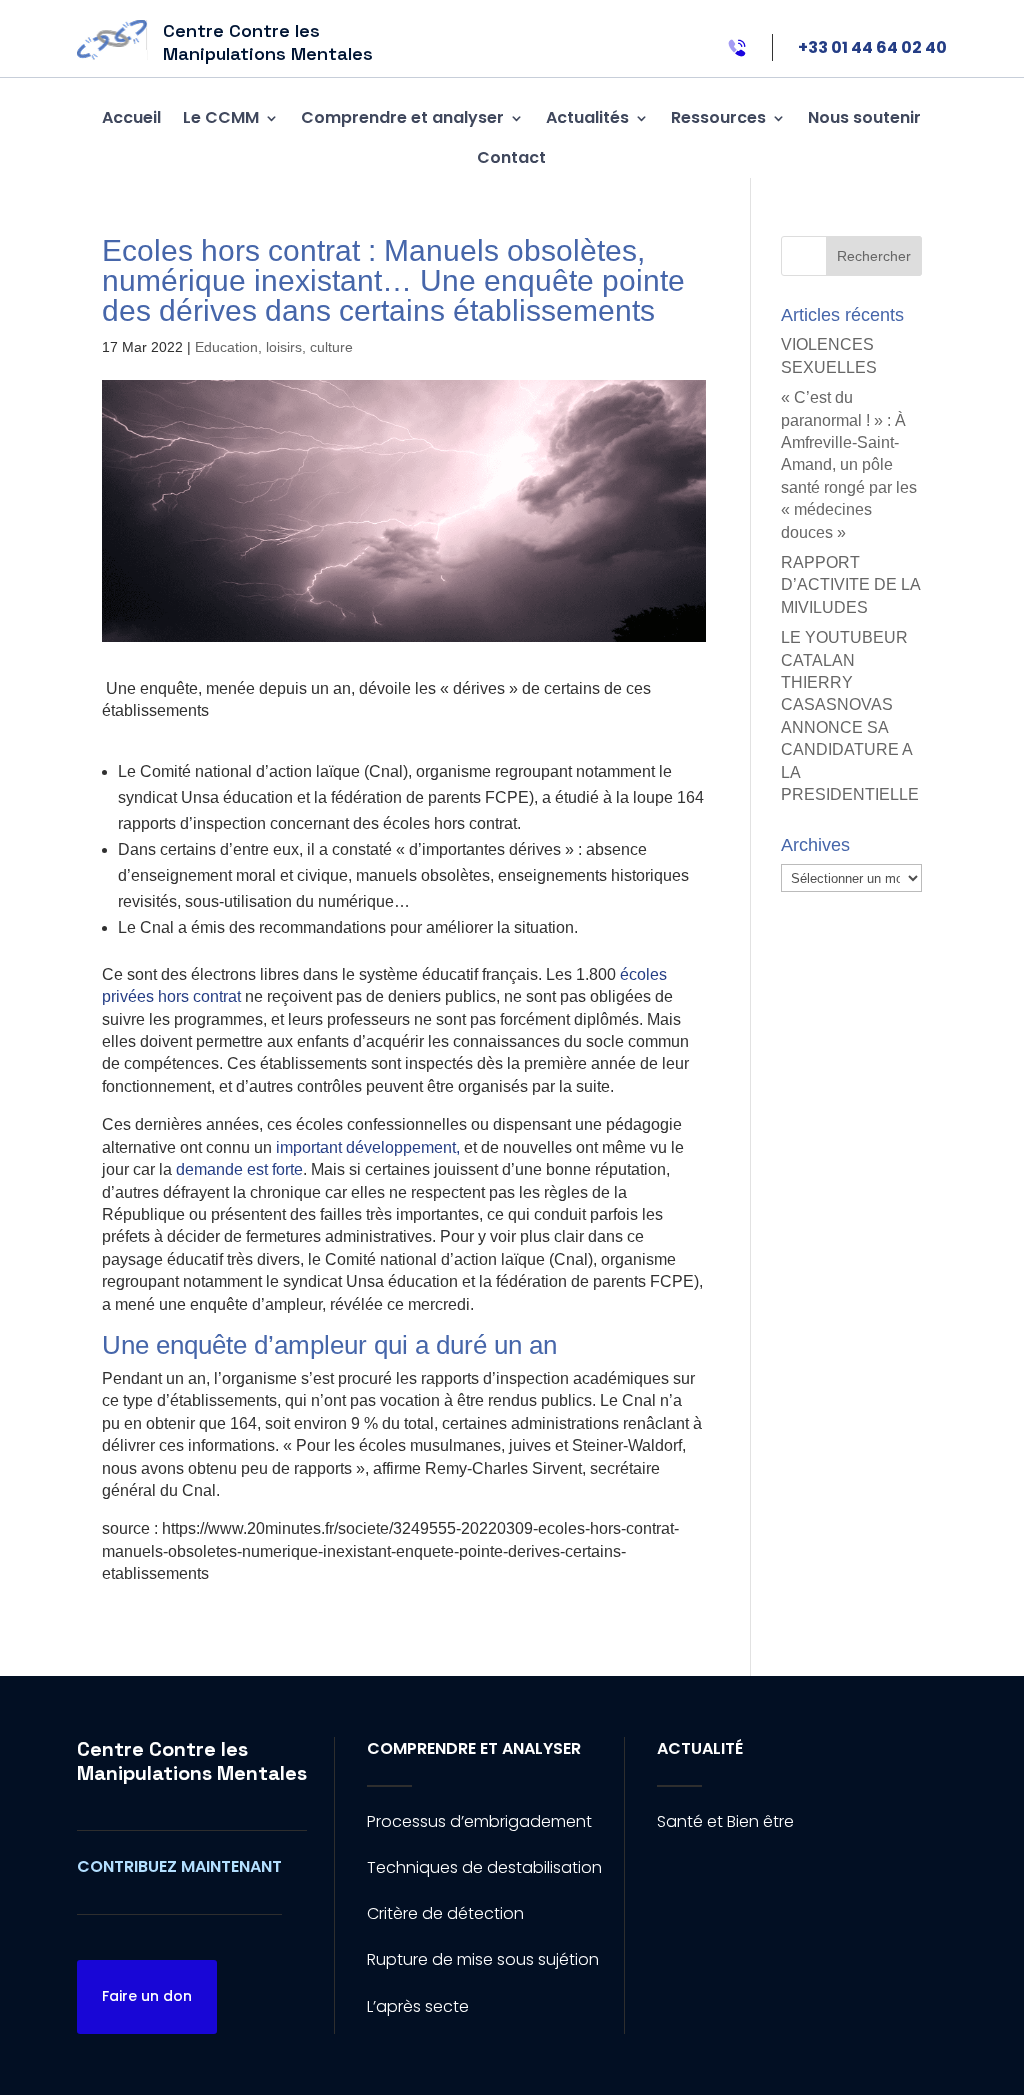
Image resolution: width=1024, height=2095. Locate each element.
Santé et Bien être (725, 1821)
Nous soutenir (864, 117)
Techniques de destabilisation (484, 1867)
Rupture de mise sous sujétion (483, 1959)
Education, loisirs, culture (274, 347)
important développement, (368, 1147)
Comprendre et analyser (402, 117)
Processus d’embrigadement (479, 1821)
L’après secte (418, 2006)
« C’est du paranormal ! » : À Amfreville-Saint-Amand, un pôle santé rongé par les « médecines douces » (849, 464)
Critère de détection (445, 1913)
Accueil (131, 117)
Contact (511, 157)
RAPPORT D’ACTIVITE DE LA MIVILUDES (850, 585)
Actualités (587, 117)
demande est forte (239, 1169)
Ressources (718, 117)
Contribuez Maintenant (179, 1866)
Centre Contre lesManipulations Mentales (192, 1761)
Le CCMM (221, 117)
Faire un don (147, 1996)
